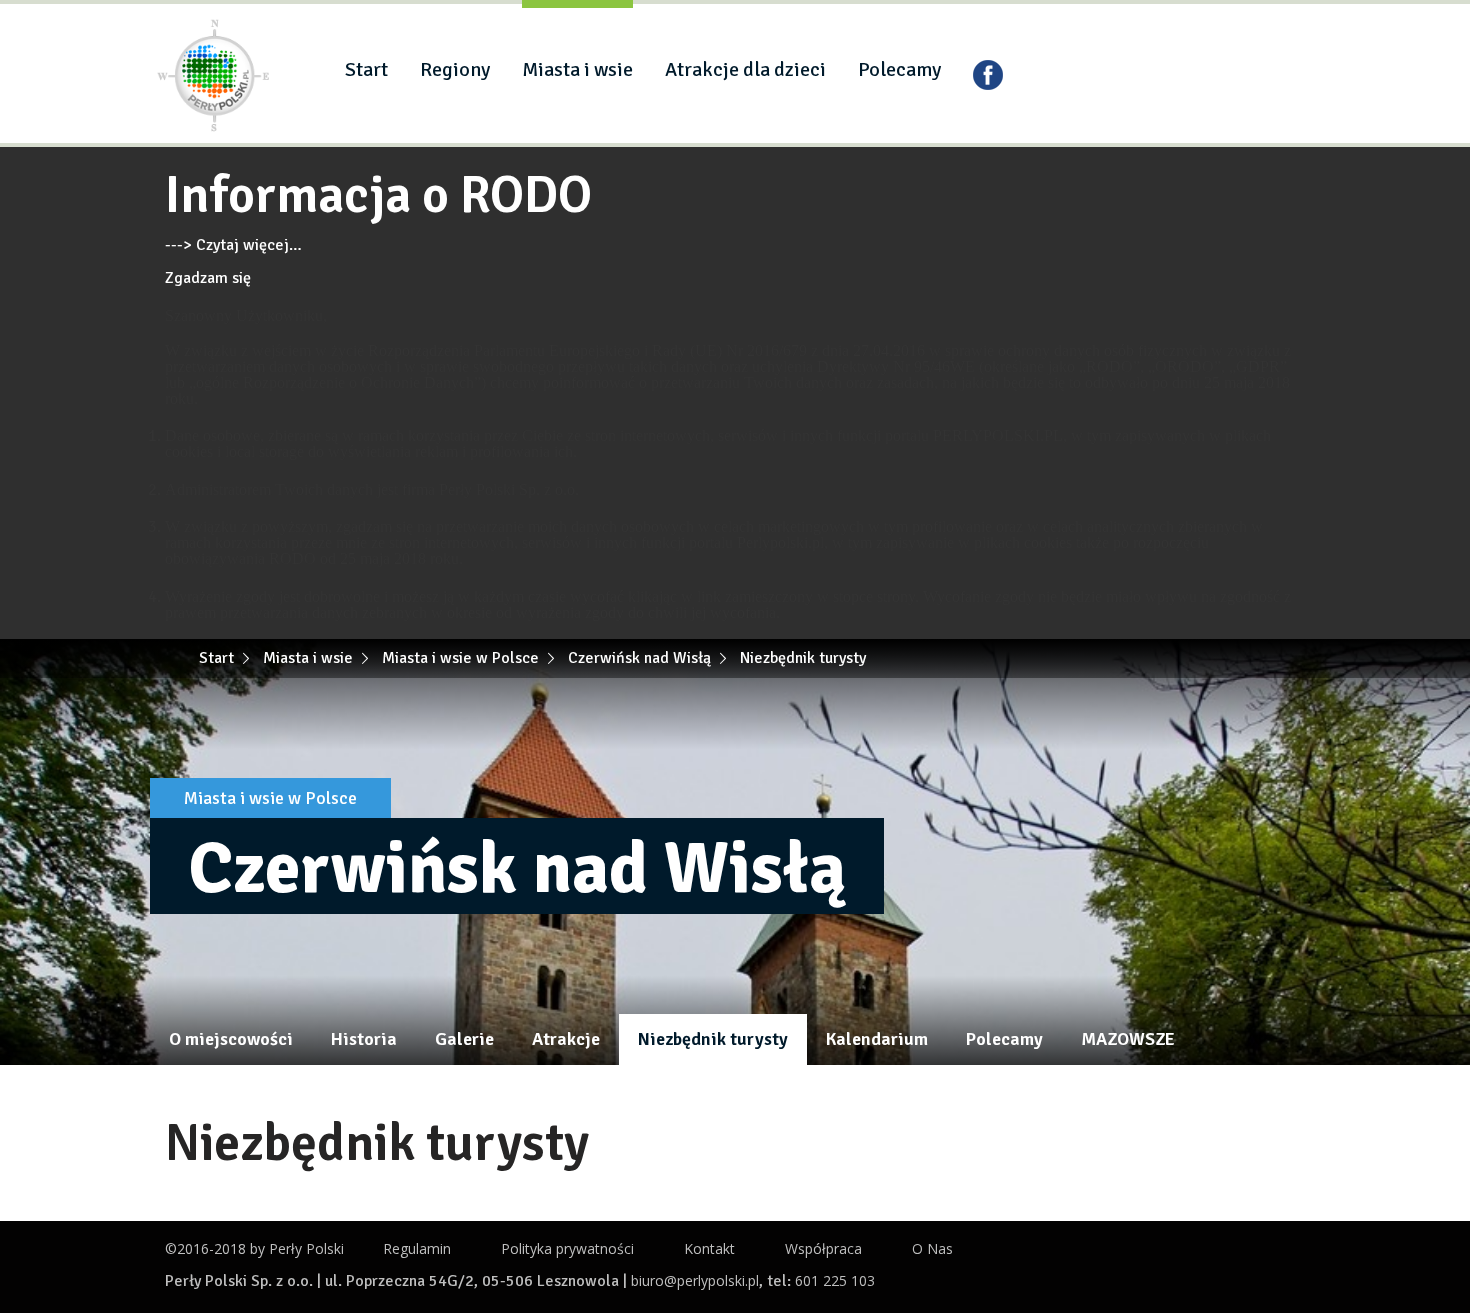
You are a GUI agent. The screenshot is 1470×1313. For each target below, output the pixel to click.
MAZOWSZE (1128, 1039)
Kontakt (709, 1248)
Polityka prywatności (567, 1248)
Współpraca (823, 1248)
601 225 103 (835, 1280)
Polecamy (899, 69)
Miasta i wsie (577, 69)
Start (366, 69)
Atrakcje (566, 1039)
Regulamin (417, 1248)
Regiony (455, 69)
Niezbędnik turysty (713, 1039)
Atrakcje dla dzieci (745, 69)
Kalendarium (877, 1039)
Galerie (464, 1039)
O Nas (932, 1248)
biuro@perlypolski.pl (695, 1280)
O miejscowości (231, 1039)
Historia (364, 1039)
